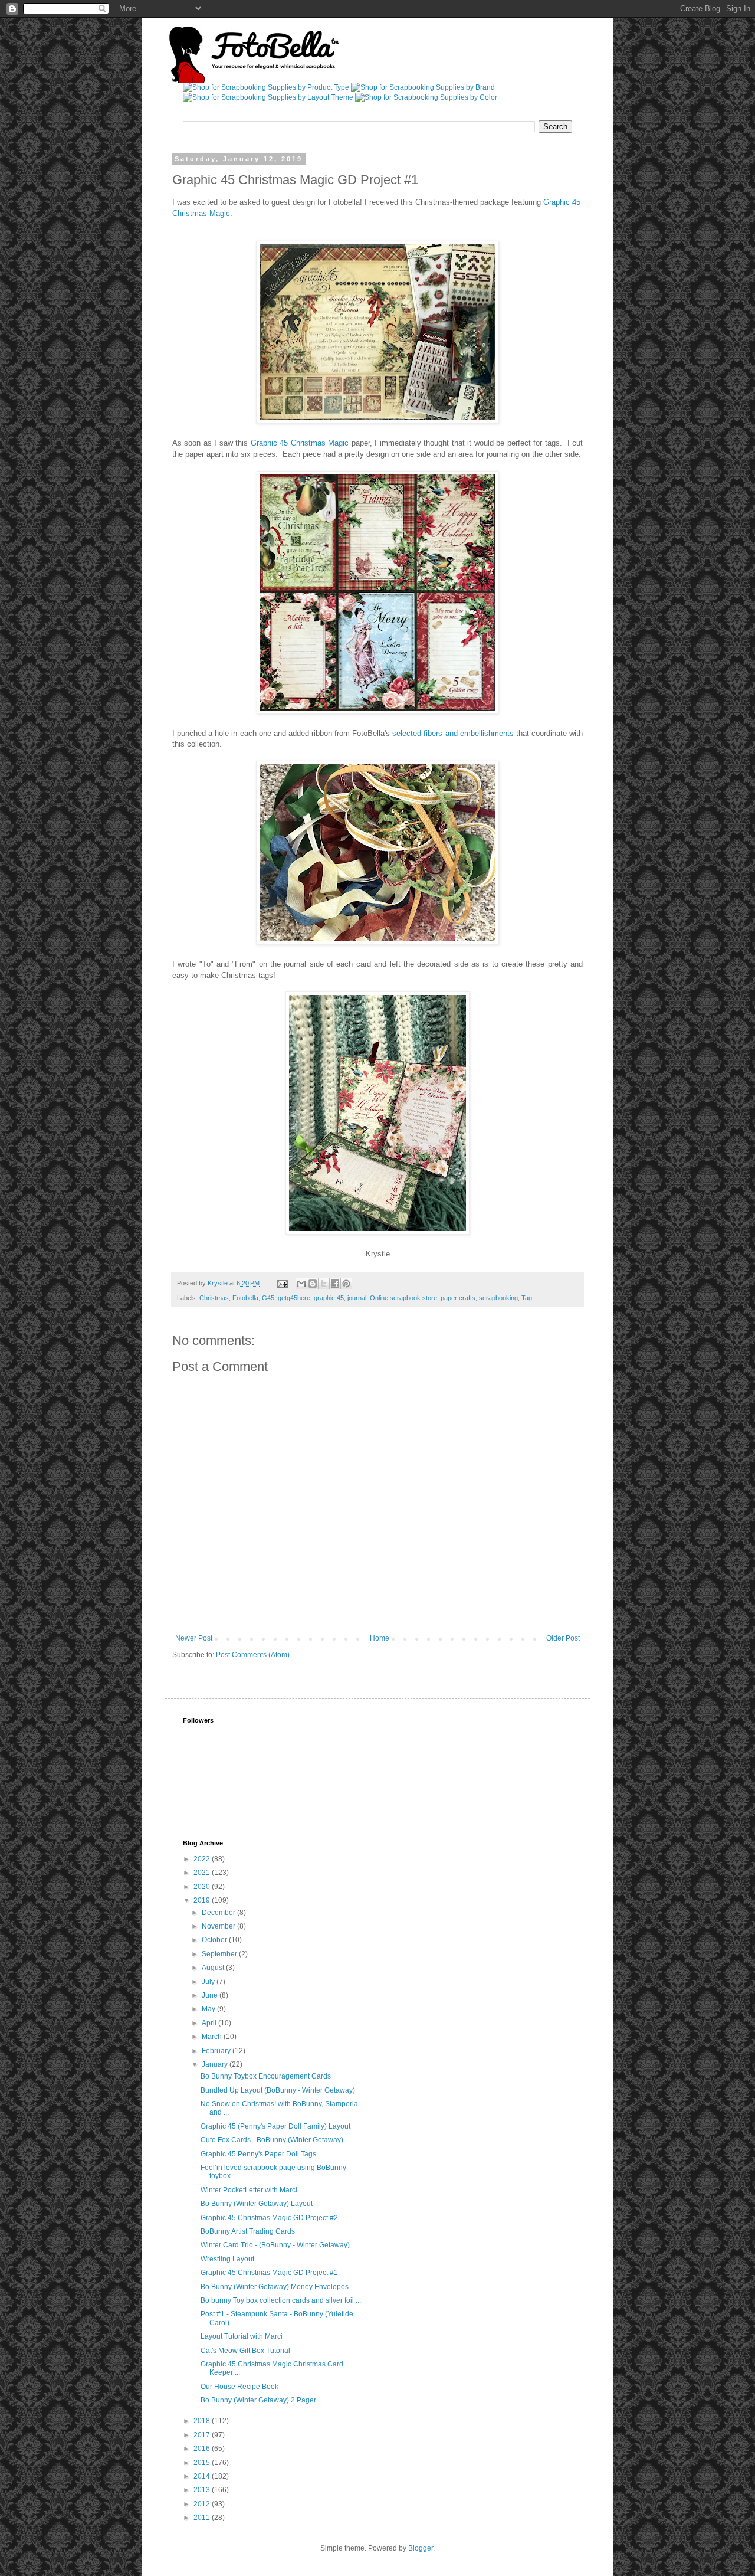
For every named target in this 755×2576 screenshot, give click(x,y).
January (216, 2064)
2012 (203, 2504)
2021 (203, 1873)
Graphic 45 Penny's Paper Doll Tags (258, 2154)
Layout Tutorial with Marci (242, 2336)
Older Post (563, 1638)
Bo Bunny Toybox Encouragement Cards (266, 2076)
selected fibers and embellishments (453, 733)
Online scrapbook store (403, 1298)
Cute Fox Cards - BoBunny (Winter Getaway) (272, 2140)
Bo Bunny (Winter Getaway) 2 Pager (258, 2400)
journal (357, 1298)
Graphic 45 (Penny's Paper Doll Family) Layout (275, 2126)
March (213, 2037)
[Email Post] (282, 1283)
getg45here (294, 1298)
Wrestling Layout (227, 2259)
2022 (203, 1859)
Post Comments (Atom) (253, 1655)
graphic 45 (329, 1298)
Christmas (214, 1298)
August (214, 1968)
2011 (203, 2518)
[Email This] (301, 1284)
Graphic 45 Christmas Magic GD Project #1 (269, 2273)
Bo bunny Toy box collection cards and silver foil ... (281, 2300)
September (220, 1954)
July (209, 1982)
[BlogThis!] (313, 1284)
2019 (203, 1900)
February (217, 2051)
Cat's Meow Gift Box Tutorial (245, 2351)
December (219, 1913)
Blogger (421, 2548)
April (210, 2023)
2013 (203, 2490)
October (215, 1940)
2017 (203, 2435)
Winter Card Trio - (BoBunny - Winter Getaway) (275, 2245)
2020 (203, 1887)
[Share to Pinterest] (346, 1284)
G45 (268, 1298)
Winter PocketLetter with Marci (249, 2190)
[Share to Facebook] (335, 1284)
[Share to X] (324, 1284)
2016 (203, 2449)
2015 (203, 2463)
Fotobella (245, 1298)
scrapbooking (498, 1298)
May (209, 2009)
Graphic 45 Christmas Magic (300, 443)
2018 (203, 2421)
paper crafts (458, 1298)
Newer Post (194, 1638)
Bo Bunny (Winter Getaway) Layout (257, 2204)
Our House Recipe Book (239, 2387)
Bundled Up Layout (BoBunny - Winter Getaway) (278, 2090)
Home (380, 1638)
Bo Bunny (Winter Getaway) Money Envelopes (275, 2287)
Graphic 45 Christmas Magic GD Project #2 (269, 2218)
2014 (203, 2476)
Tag (527, 1298)
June (211, 1995)
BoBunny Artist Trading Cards (248, 2231)
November (219, 1926)
